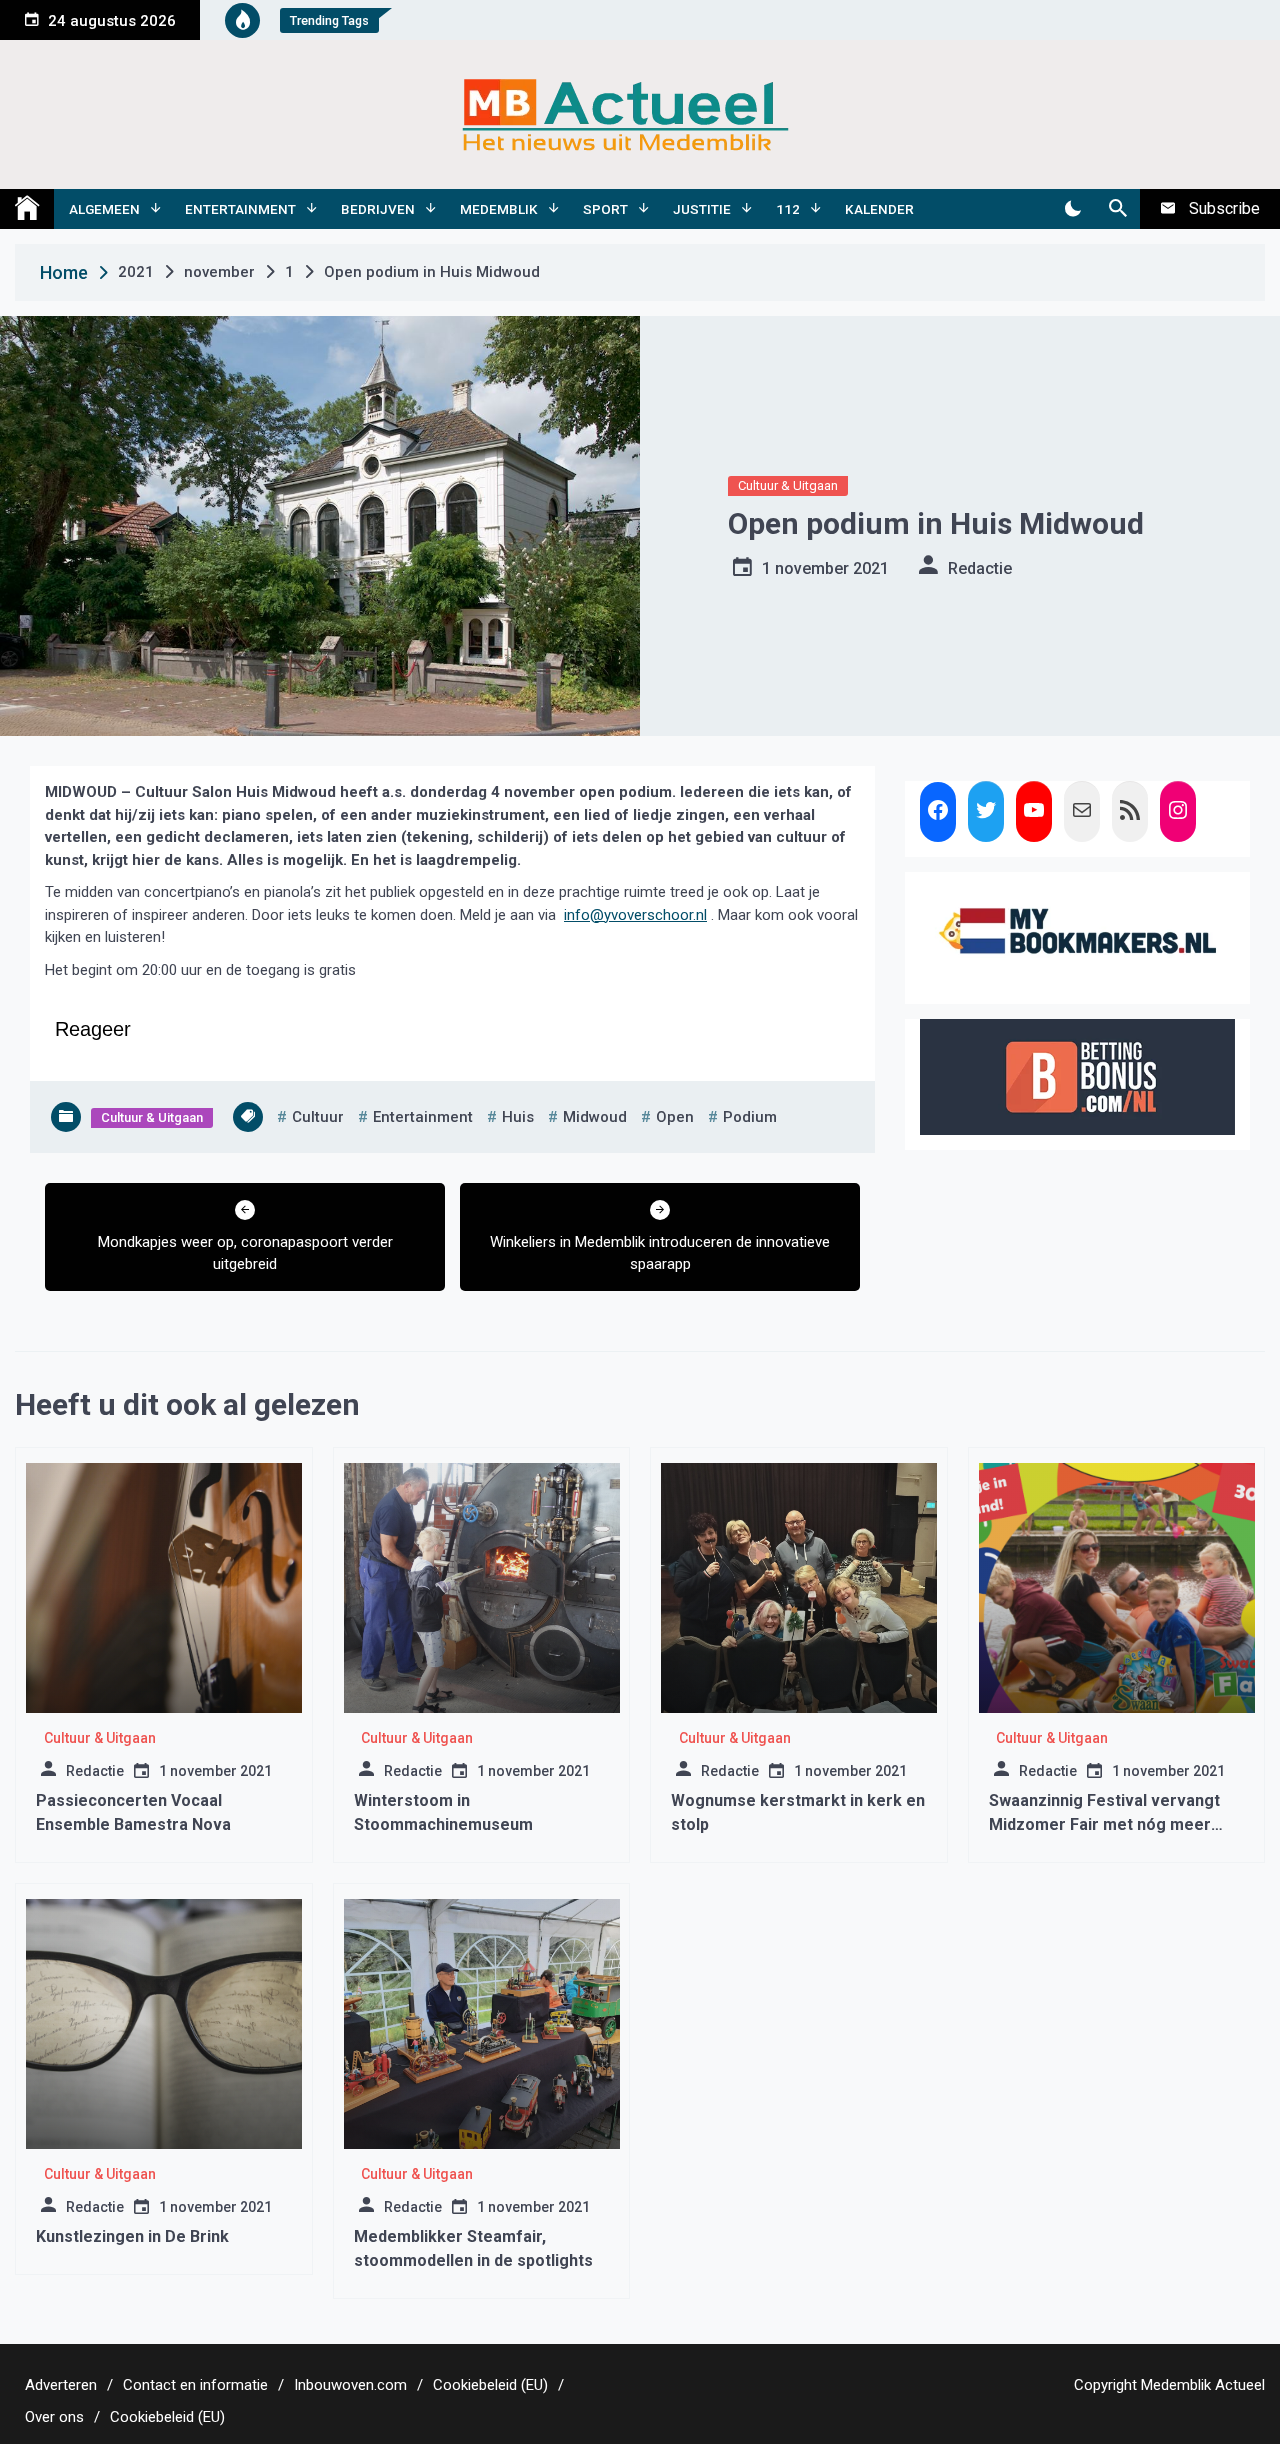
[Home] (27, 209)
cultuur (318, 1117)
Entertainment (240, 209)
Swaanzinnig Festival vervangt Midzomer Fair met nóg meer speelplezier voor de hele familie (1114, 1824)
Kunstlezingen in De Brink (132, 2236)
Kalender (879, 209)
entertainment (423, 1117)
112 (788, 209)
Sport (605, 209)
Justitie (702, 209)
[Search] (1117, 209)
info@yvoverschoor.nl (635, 915)
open (675, 1117)
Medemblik (499, 209)
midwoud (595, 1117)
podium (750, 1117)
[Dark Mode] (1072, 209)
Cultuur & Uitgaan (788, 485)
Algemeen (104, 209)
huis (518, 1117)
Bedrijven (378, 209)
